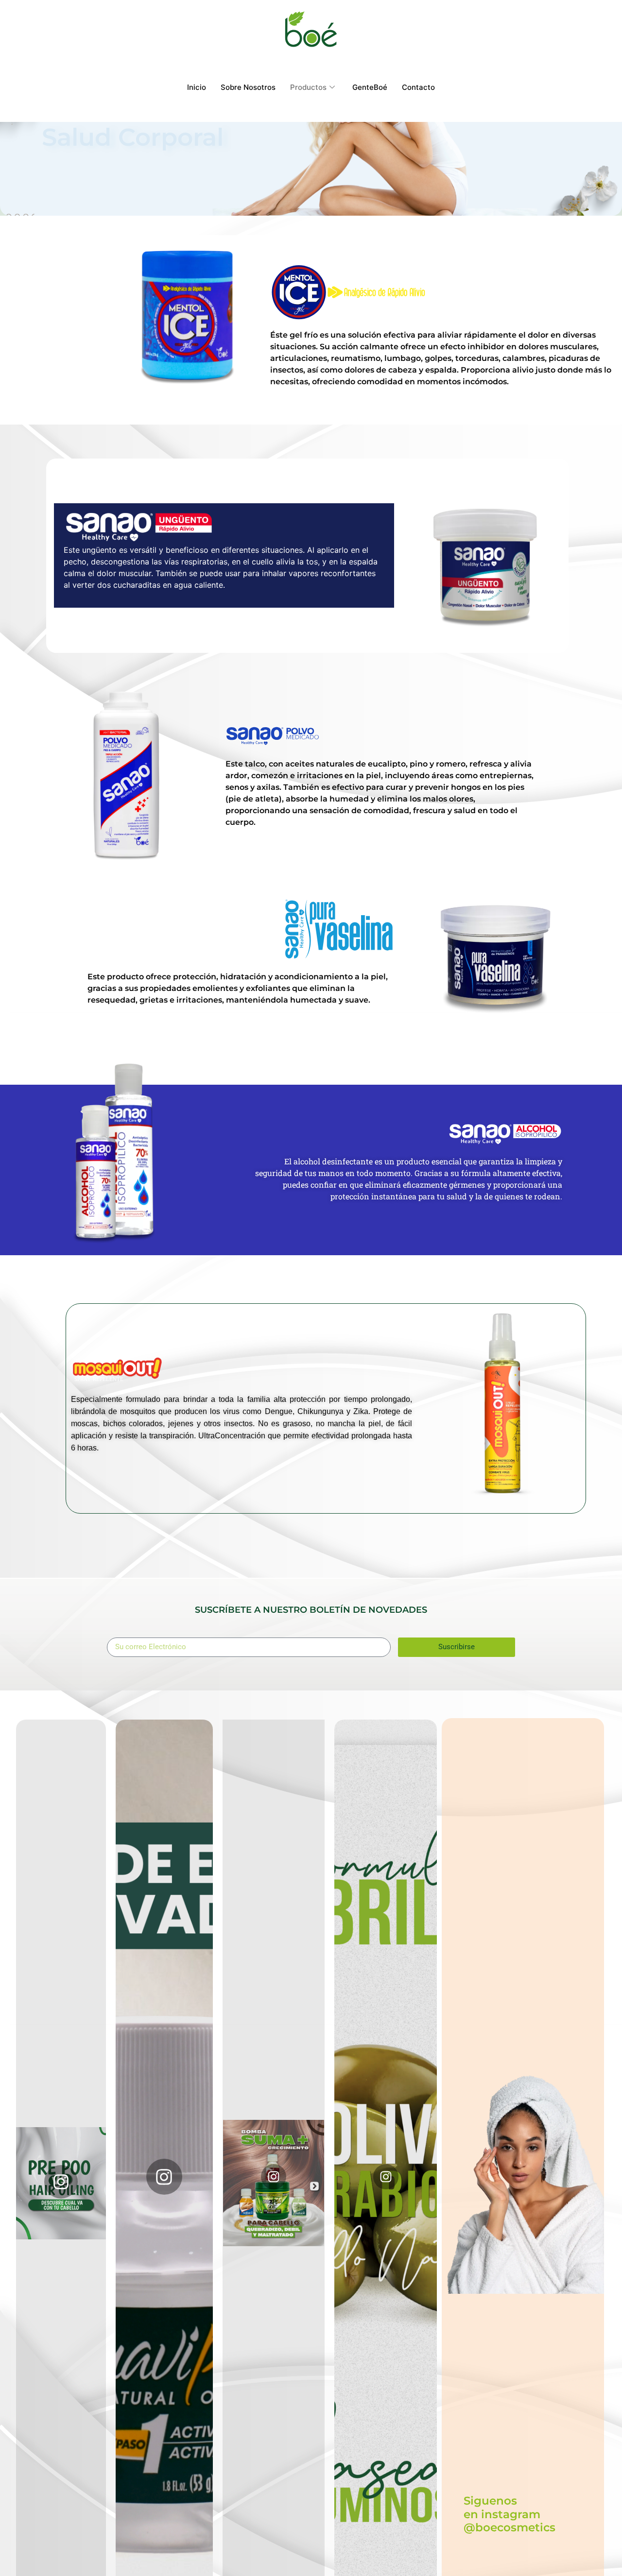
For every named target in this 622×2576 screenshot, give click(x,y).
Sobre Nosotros (248, 87)
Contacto (418, 87)
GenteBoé (370, 87)
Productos (308, 87)
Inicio (197, 87)
